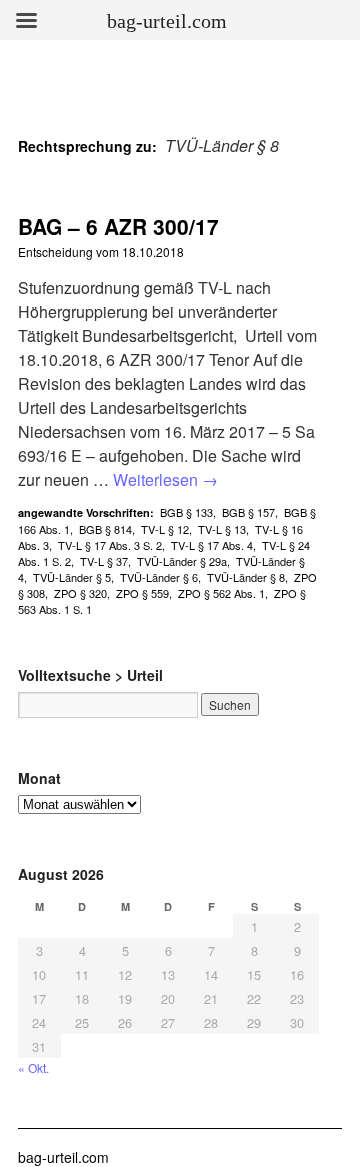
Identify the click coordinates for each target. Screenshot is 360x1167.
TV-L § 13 (222, 529)
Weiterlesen (165, 479)
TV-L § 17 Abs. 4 (212, 545)
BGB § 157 (248, 512)
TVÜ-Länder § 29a (182, 561)
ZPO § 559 (142, 593)
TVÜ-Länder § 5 (72, 577)
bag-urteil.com (63, 1157)
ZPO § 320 (80, 593)
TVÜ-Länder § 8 (246, 577)
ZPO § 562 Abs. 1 (221, 593)
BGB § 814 (105, 529)
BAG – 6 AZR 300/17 (118, 226)
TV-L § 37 (104, 561)
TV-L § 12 (165, 529)
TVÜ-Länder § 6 (159, 577)
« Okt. (33, 1067)
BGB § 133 (186, 512)
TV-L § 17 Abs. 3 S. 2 (110, 545)
